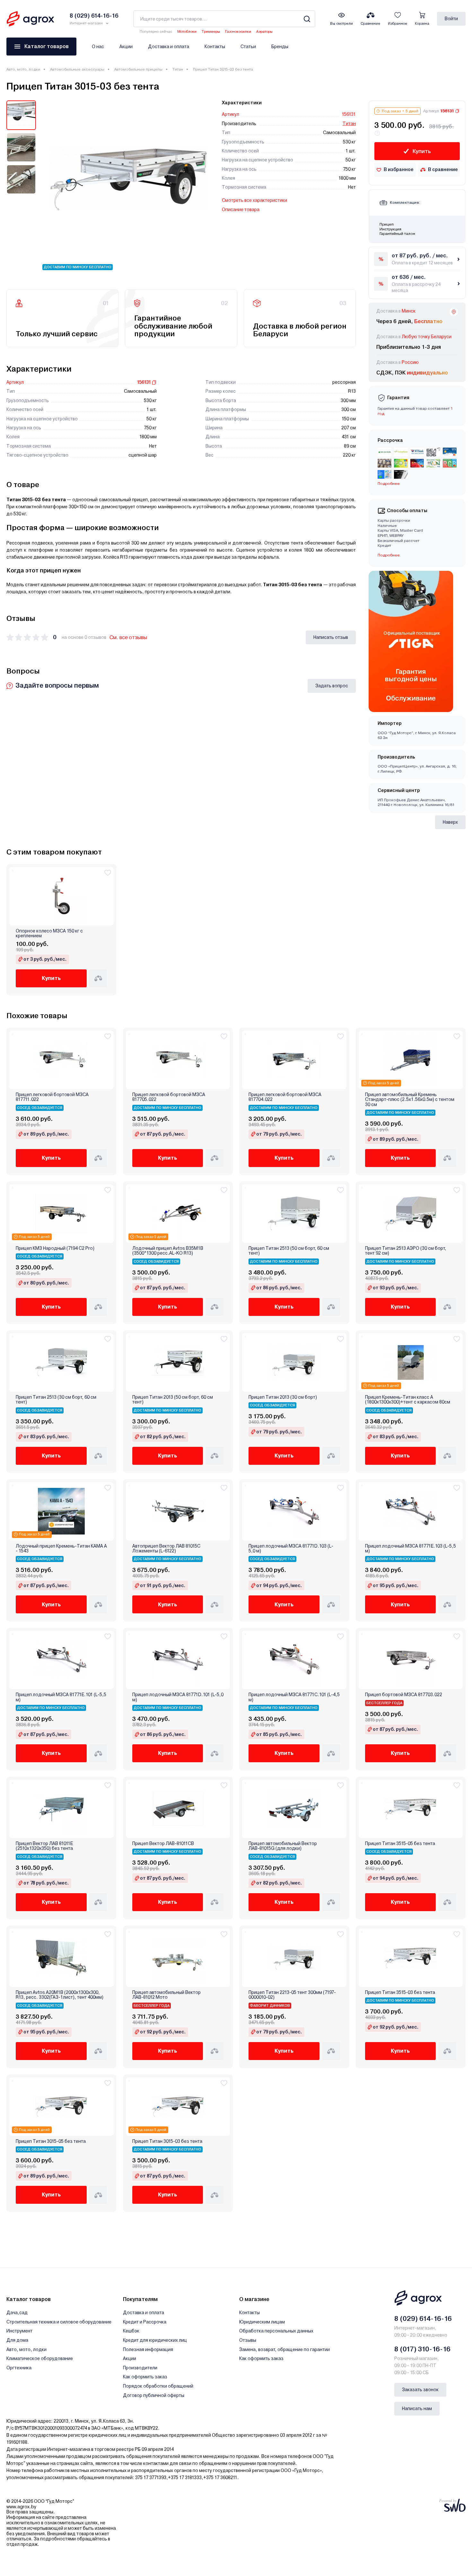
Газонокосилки (238, 32)
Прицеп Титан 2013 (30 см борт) (283, 1397)
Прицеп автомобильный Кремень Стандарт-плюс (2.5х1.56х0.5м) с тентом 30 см (410, 1100)
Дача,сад (17, 2313)
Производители (140, 2368)
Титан (178, 69)
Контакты (215, 47)
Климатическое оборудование (40, 2358)
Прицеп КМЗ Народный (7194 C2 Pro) (55, 1248)
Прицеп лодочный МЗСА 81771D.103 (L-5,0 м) (291, 1549)
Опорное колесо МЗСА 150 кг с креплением (49, 933)
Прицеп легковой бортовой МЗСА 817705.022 (169, 1097)
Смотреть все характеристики (254, 200)
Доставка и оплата (169, 47)
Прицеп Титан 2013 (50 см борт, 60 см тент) (173, 1400)
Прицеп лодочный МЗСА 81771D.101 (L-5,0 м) (178, 1697)
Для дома (17, 2340)
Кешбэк (131, 2331)
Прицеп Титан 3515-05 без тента (400, 1844)
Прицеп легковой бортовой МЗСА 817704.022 (285, 1097)
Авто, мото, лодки (23, 69)
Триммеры (211, 32)
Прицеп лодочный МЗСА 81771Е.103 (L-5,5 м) (411, 1549)
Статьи (248, 47)
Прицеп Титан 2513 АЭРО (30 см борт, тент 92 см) (406, 1251)
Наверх (450, 822)
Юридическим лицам (262, 2322)
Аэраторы (264, 32)
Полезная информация (148, 2349)
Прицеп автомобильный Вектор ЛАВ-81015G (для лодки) (283, 1846)
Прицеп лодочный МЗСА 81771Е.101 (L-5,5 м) (61, 1697)
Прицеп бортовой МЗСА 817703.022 (404, 1695)
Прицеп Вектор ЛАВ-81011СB (163, 1844)
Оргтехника (19, 2368)
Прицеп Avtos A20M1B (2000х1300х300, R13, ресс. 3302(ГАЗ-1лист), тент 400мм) (60, 1995)
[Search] (307, 19)
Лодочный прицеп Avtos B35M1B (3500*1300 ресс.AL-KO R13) (168, 1251)
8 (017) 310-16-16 (422, 2349)
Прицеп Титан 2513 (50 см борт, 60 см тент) (289, 1251)
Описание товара (241, 210)
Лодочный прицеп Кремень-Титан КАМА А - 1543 (61, 1549)
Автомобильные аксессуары (77, 69)
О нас (98, 47)
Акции (126, 47)
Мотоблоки (187, 32)
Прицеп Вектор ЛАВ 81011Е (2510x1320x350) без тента (44, 1846)
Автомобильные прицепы (138, 69)
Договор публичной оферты (154, 2395)
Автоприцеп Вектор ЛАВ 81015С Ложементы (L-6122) (166, 1549)
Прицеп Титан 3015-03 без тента (167, 2141)
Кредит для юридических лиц (155, 2340)
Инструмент (19, 2331)
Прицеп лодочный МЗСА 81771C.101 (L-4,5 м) (294, 1697)
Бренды (280, 47)
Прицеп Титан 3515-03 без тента (400, 1992)
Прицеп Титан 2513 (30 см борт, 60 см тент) (56, 1400)
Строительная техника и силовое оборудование (59, 2322)
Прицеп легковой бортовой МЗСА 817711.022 (52, 1097)
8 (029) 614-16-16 (423, 2319)
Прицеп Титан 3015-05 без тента (51, 2141)
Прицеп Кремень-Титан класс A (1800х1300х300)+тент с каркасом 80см (408, 1400)
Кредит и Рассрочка (145, 2322)
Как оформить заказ (145, 2377)
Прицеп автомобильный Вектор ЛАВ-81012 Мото (166, 1995)
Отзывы (248, 2340)
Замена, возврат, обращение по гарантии (284, 2349)
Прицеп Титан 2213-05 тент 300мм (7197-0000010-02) (292, 1995)
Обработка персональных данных (276, 2331)
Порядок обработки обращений (158, 2386)
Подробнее (389, 555)
